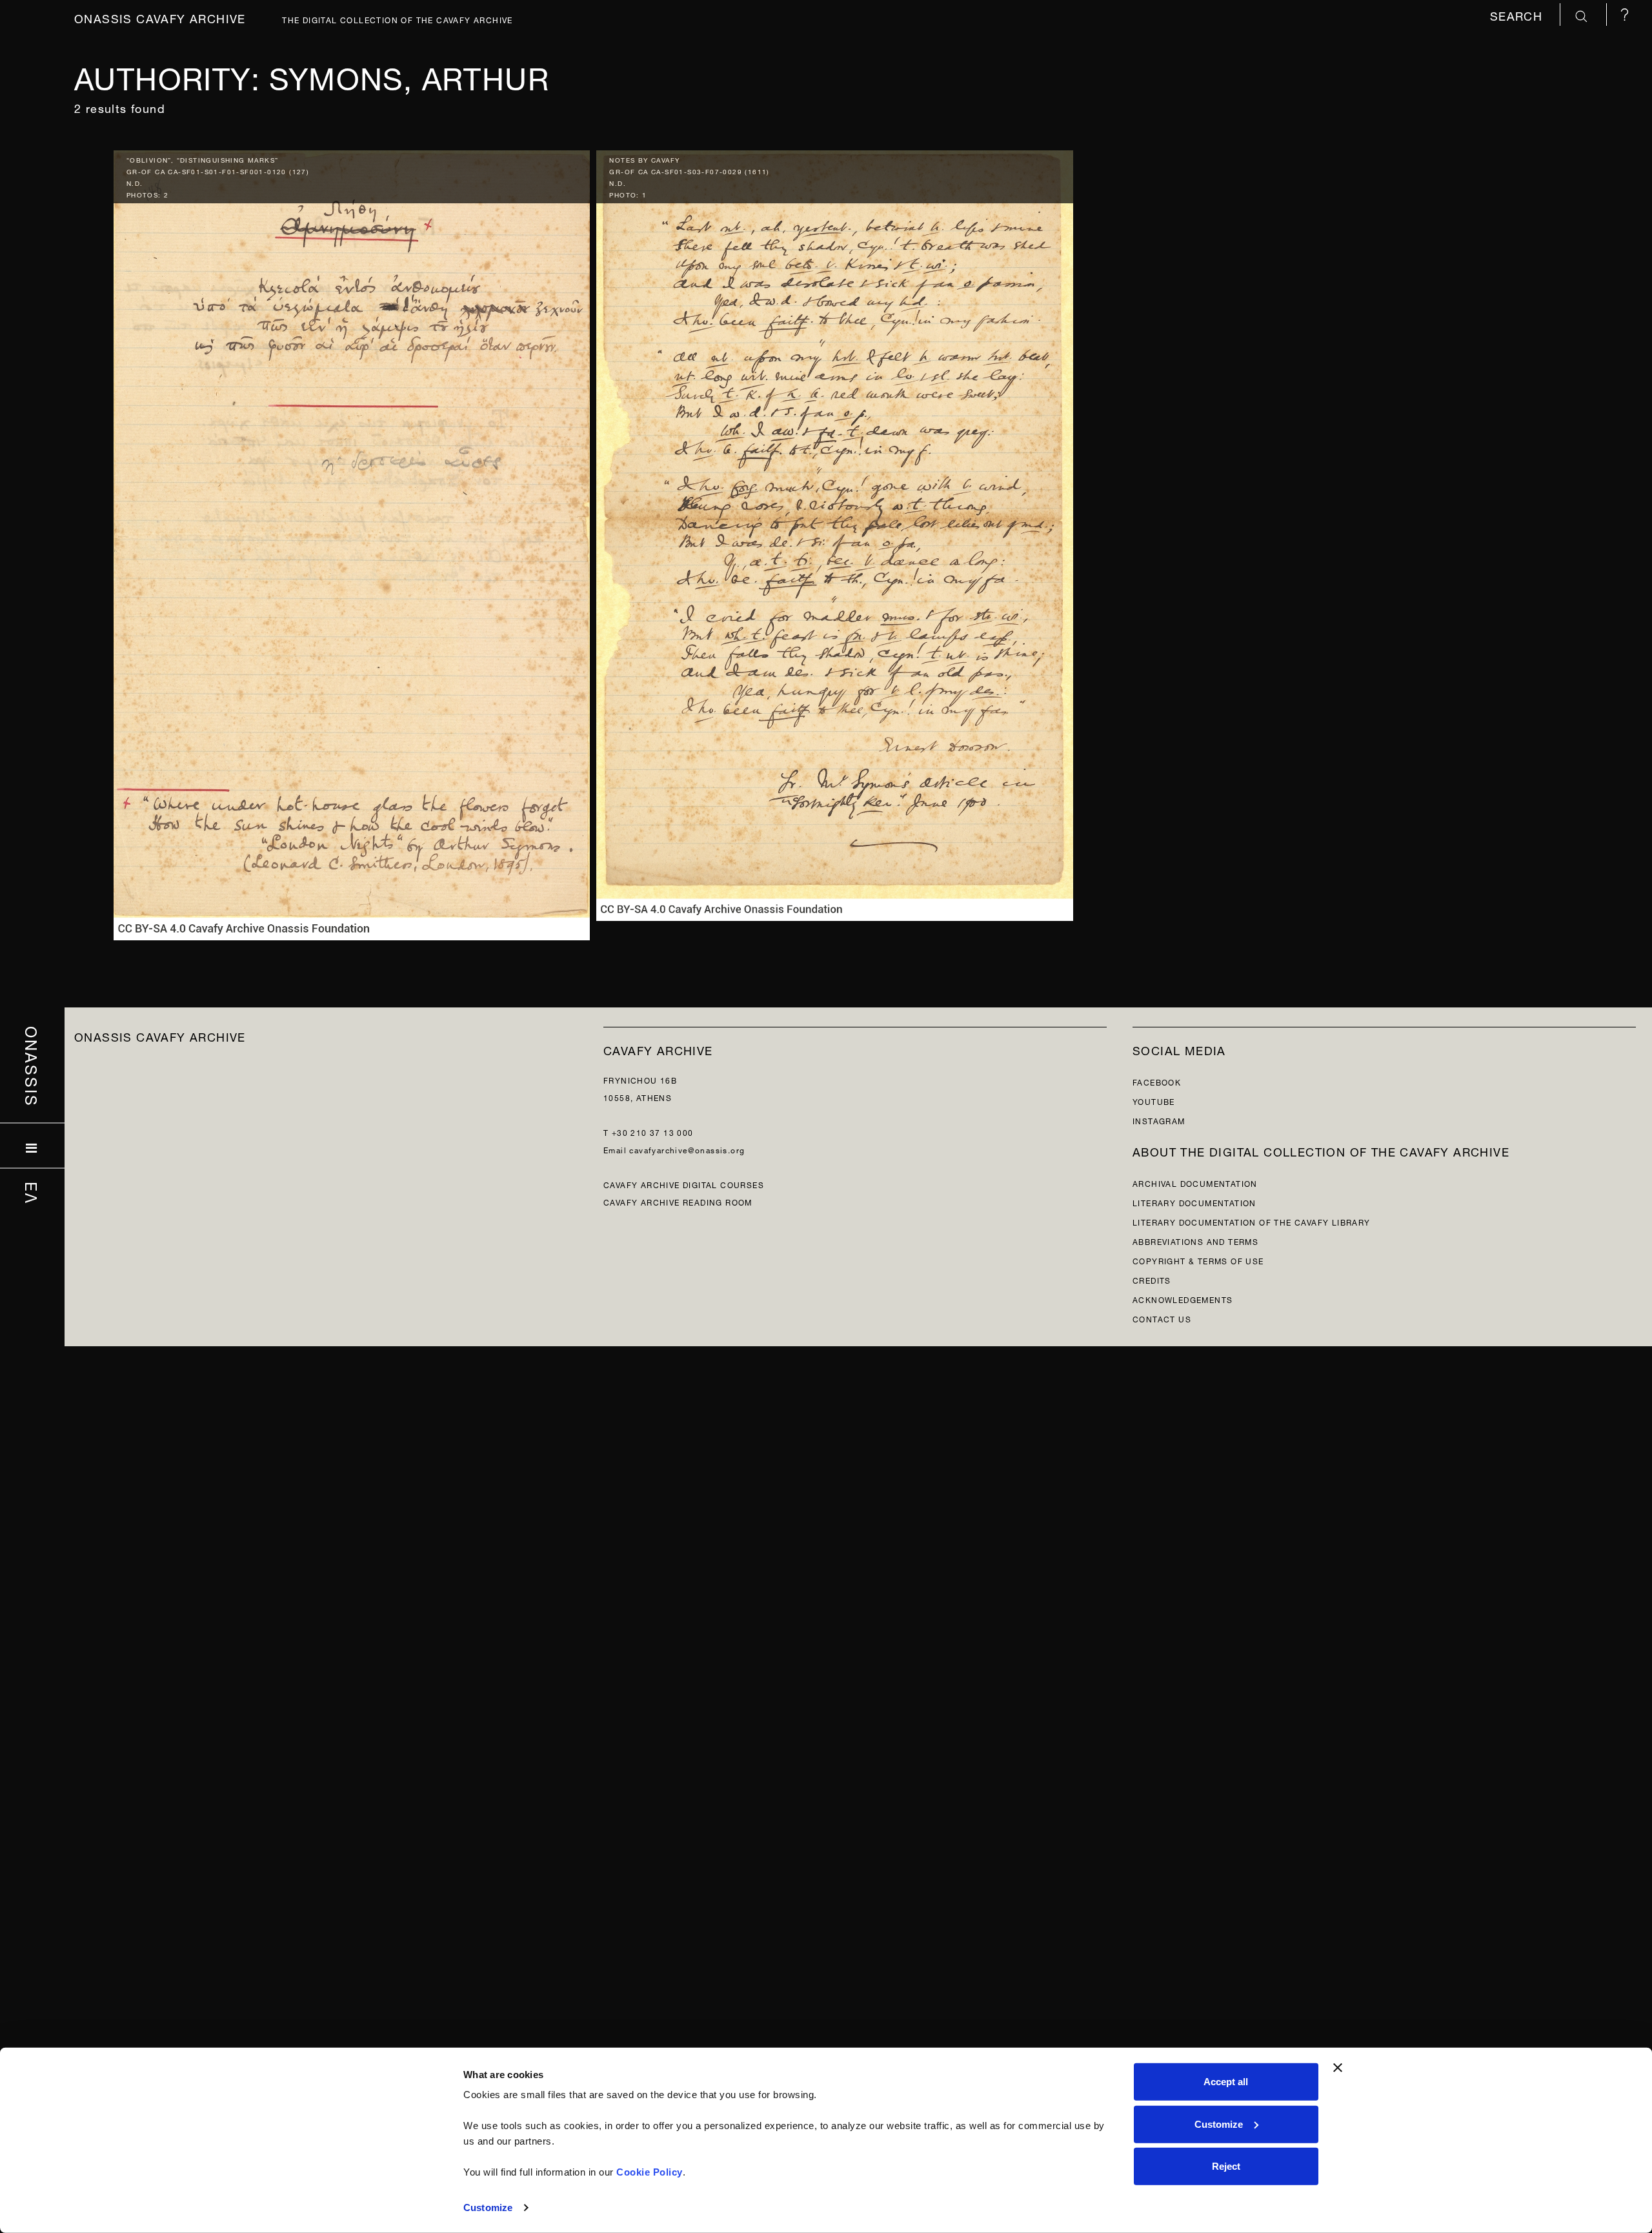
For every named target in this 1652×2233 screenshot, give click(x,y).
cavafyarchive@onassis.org (687, 1149)
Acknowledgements (1183, 1299)
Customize (488, 2208)
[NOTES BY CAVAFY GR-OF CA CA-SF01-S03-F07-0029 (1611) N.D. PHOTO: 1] (835, 532)
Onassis (33, 1067)
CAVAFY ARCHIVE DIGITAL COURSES (684, 1184)
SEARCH (1518, 15)
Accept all (1226, 2082)
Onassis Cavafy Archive (160, 17)
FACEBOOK (1157, 1081)
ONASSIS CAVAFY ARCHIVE (160, 1036)
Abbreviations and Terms (1195, 1241)
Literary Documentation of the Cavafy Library (1252, 1221)
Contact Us (1162, 1318)
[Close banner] (1338, 2068)
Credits (1152, 1279)
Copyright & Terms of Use (1198, 1260)
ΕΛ (33, 1193)
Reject (1226, 2166)
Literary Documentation (1194, 1202)
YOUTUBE (1154, 1101)
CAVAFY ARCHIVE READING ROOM (678, 1201)
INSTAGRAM (1159, 1120)
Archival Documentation (1195, 1183)
